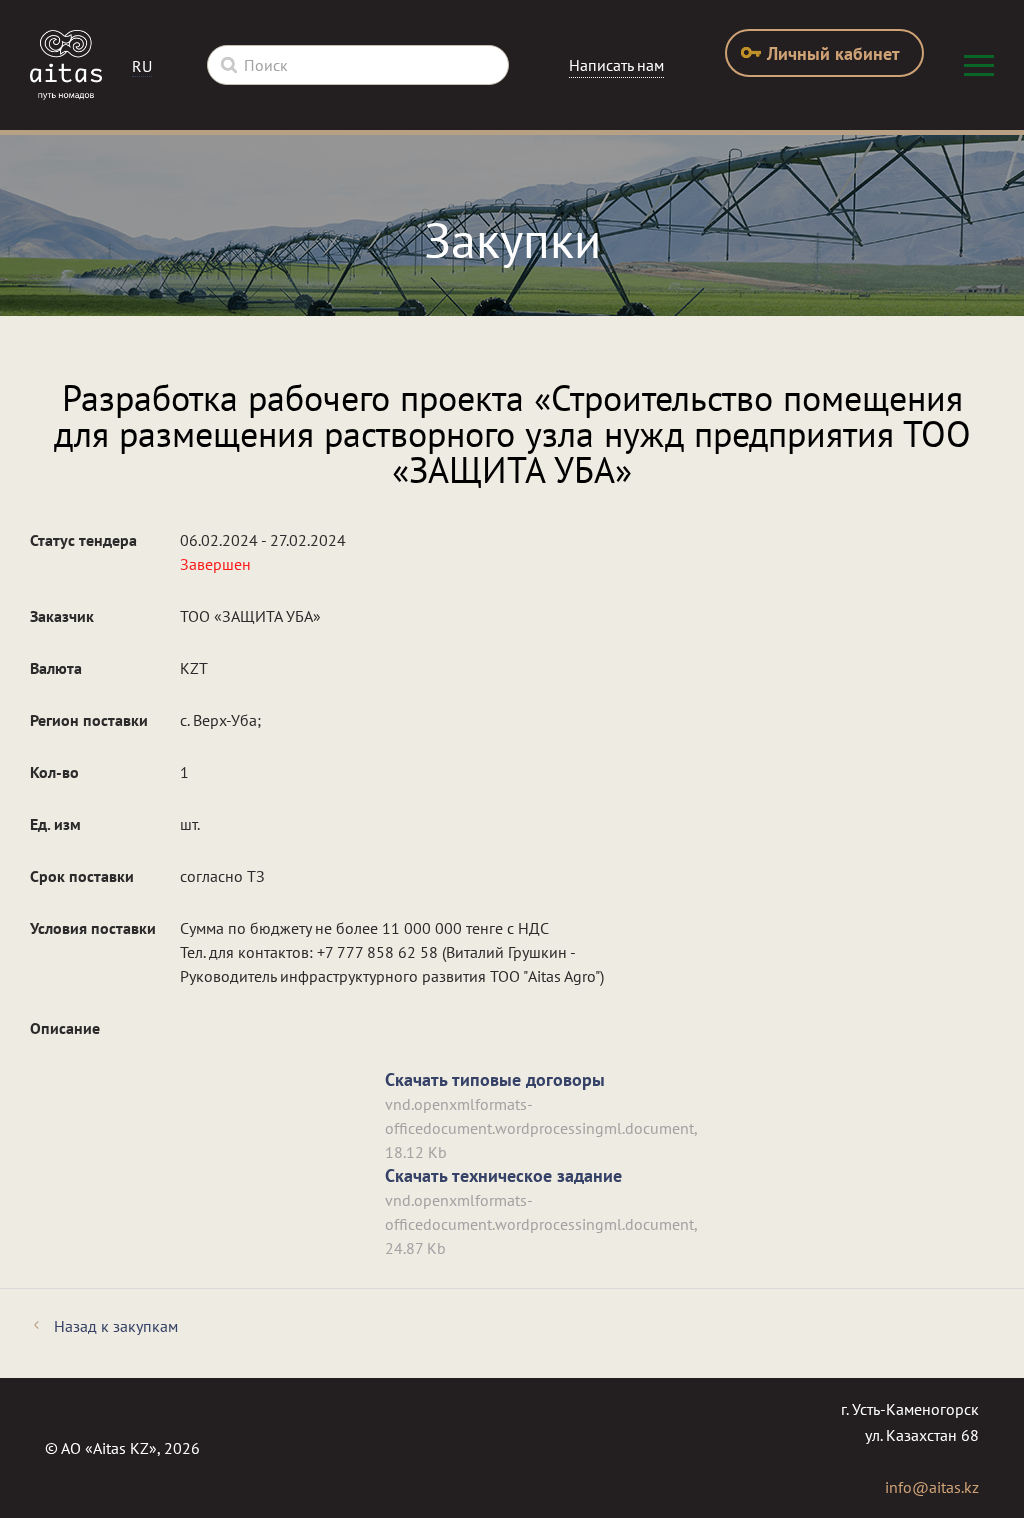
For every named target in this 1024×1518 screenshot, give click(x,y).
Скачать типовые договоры (495, 1079)
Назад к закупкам (116, 1326)
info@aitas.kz (932, 1487)
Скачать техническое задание (503, 1175)
